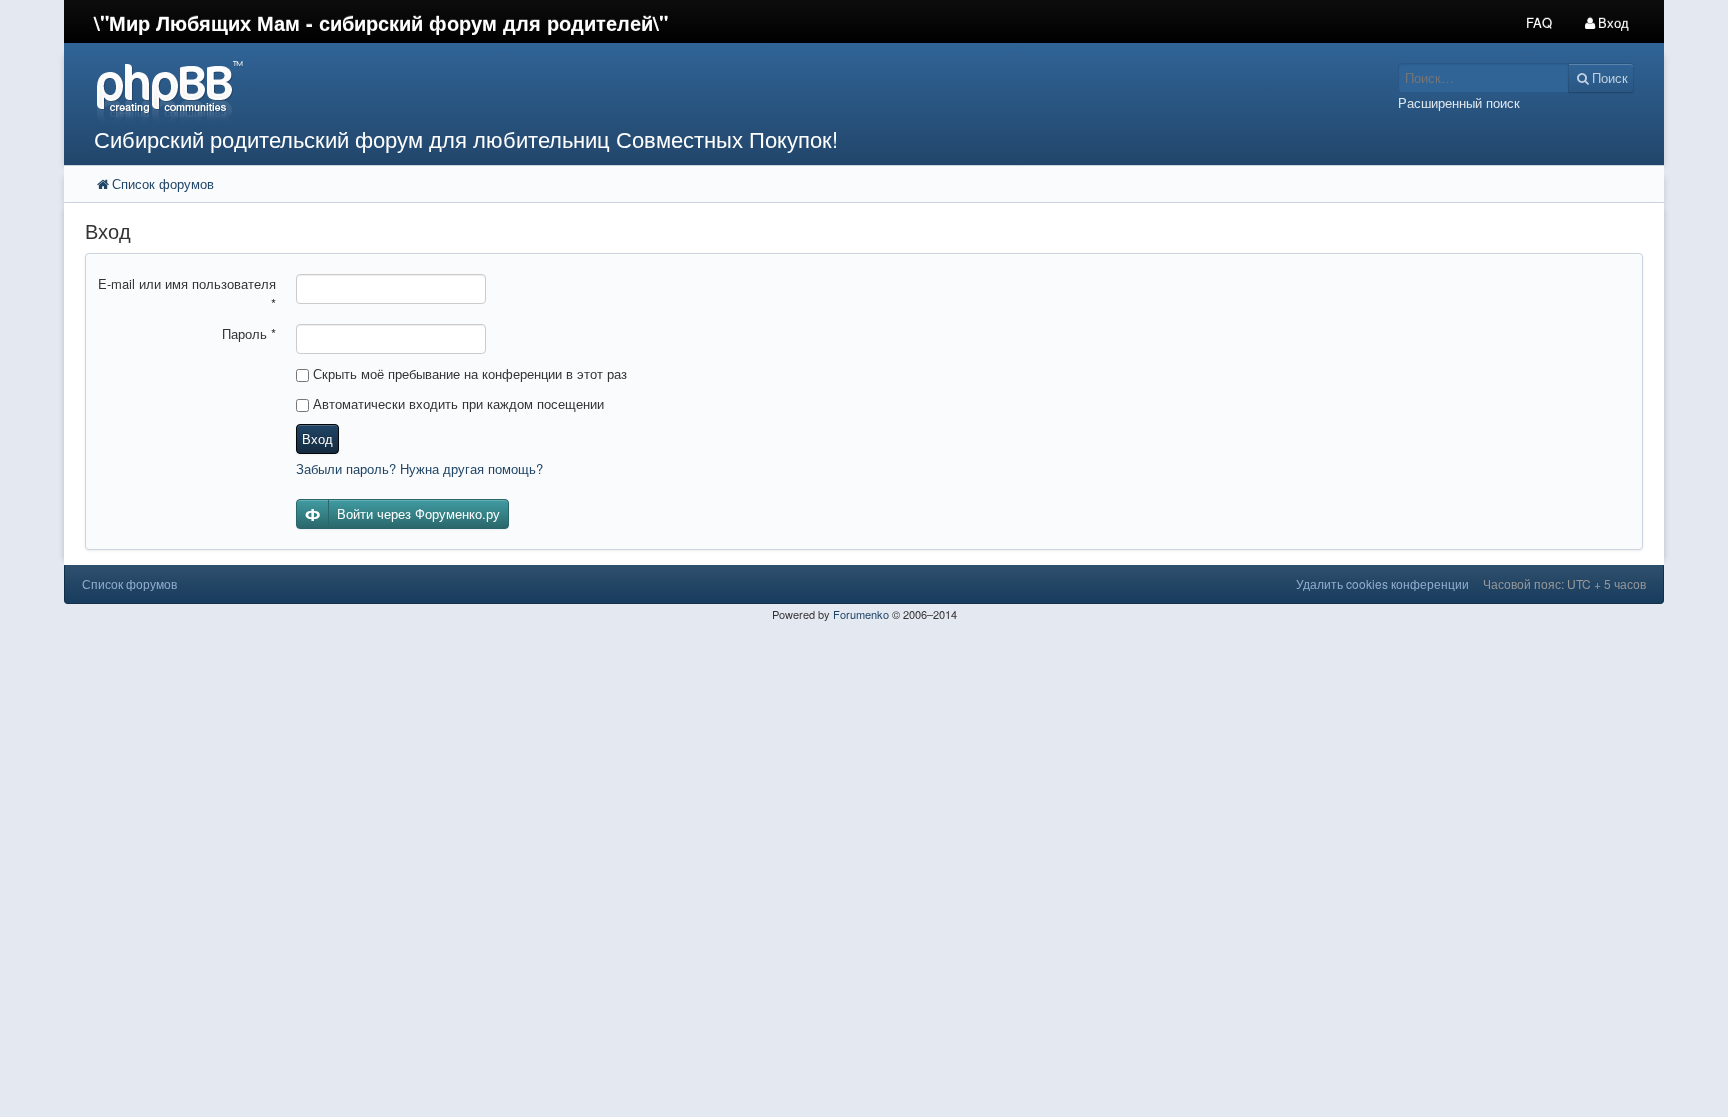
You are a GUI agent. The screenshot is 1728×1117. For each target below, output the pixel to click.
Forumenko (861, 614)
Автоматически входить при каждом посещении (456, 403)
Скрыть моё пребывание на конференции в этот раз (468, 373)
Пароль (249, 333)
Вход (317, 438)
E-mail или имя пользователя (187, 293)
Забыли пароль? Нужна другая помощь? (419, 468)
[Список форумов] (662, 90)
